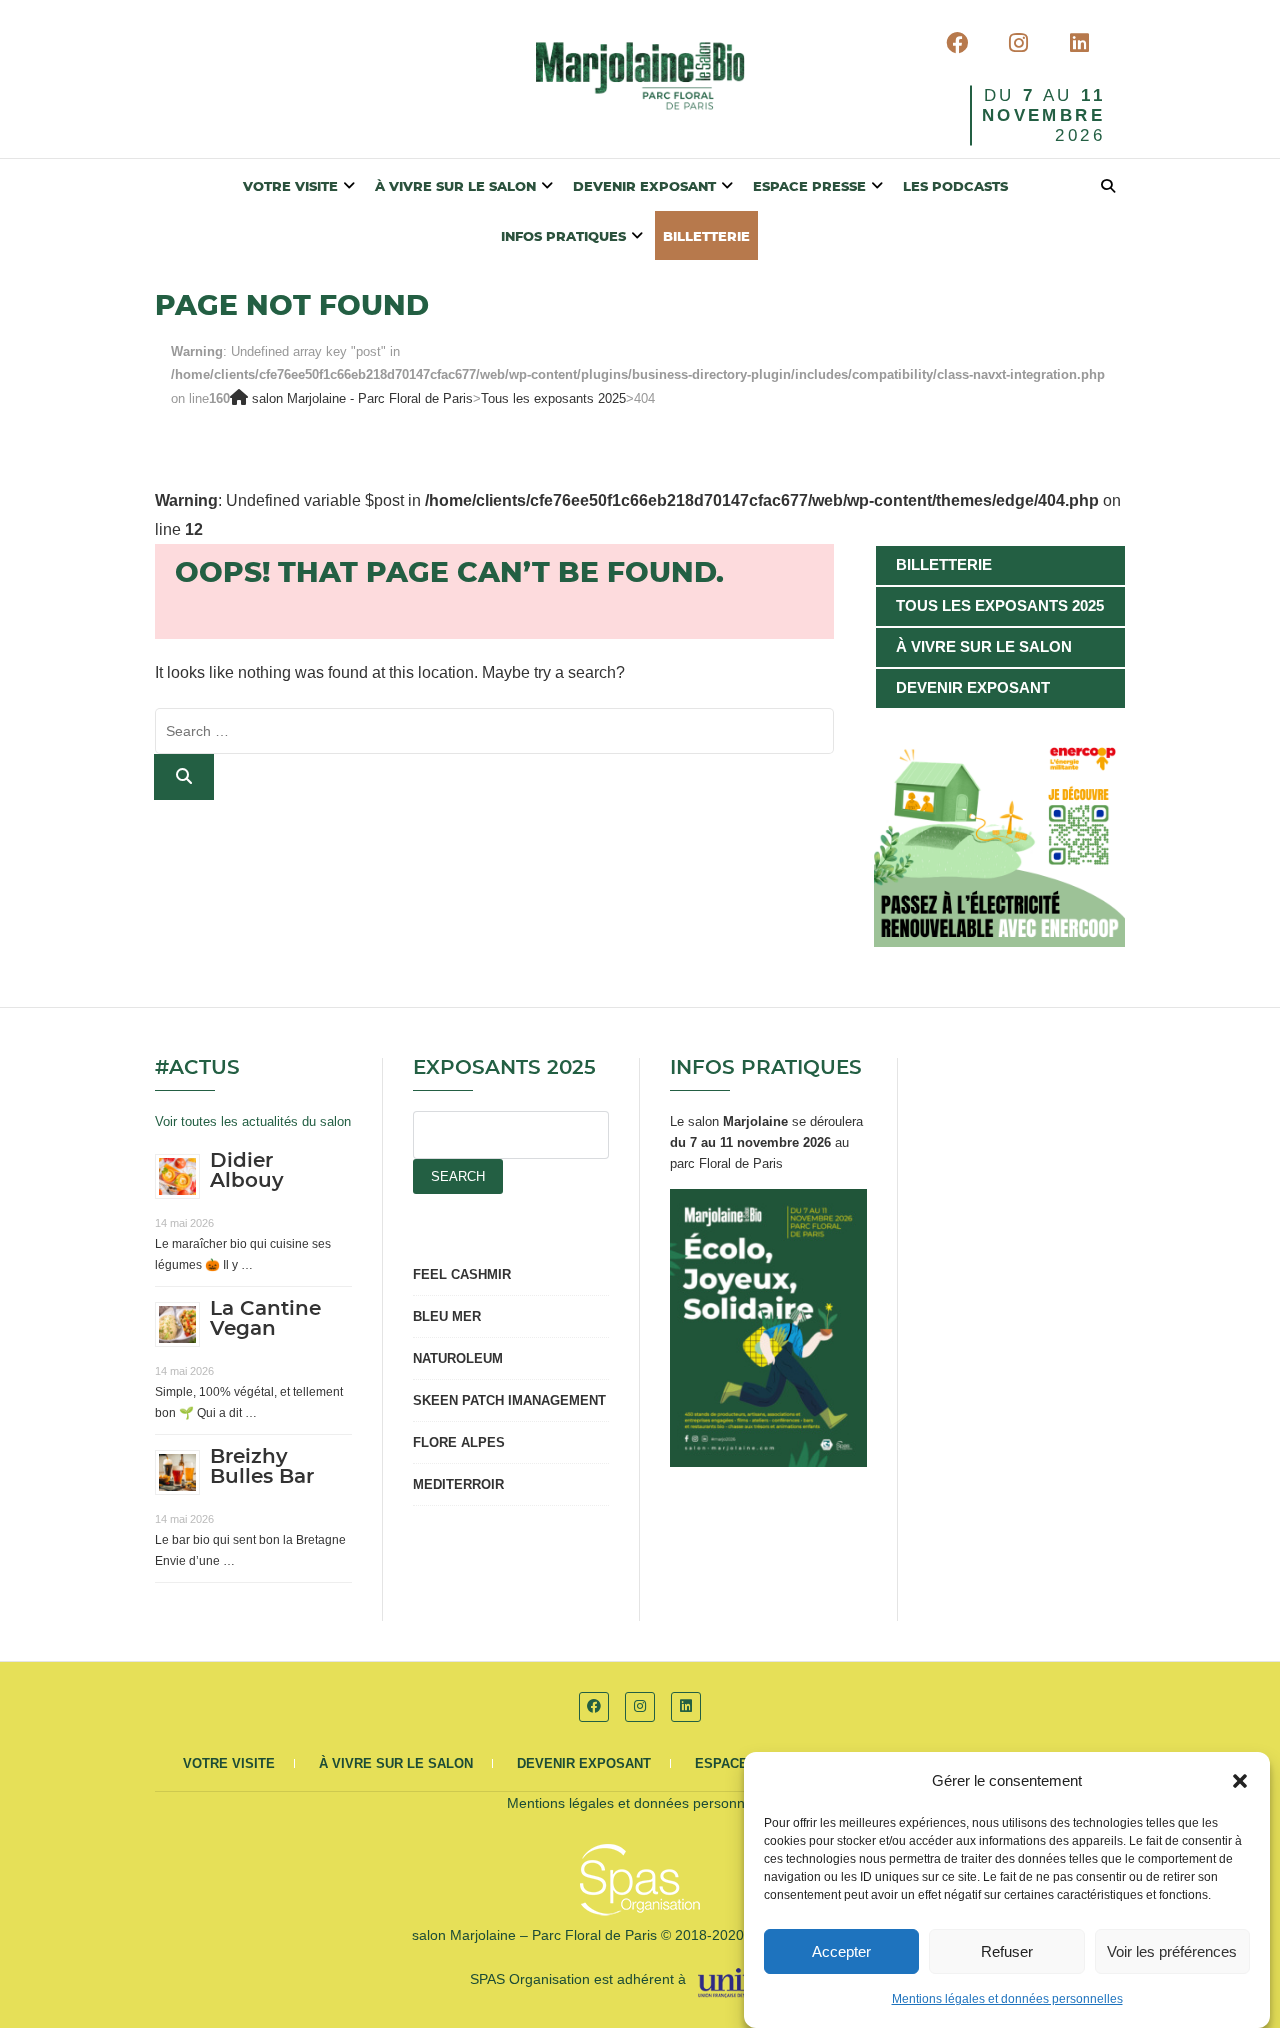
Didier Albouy (247, 1171)
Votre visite (290, 187)
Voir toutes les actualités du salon (253, 1121)
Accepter (841, 1951)
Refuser (1007, 1951)
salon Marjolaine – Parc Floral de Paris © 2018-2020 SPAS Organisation (640, 1935)
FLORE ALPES (459, 1442)
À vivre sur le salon (455, 187)
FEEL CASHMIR (462, 1274)
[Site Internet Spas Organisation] (640, 1855)
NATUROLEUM (458, 1358)
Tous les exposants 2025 (1000, 605)
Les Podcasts (955, 187)
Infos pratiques (563, 237)
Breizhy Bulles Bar (262, 1467)
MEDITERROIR (458, 1484)
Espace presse (809, 187)
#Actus (197, 1068)
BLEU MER (447, 1316)
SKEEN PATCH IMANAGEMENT (509, 1400)
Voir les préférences (1172, 1951)
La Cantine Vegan (265, 1319)
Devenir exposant (644, 187)
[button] (1240, 1781)
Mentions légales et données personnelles (1007, 1999)
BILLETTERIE (706, 237)
